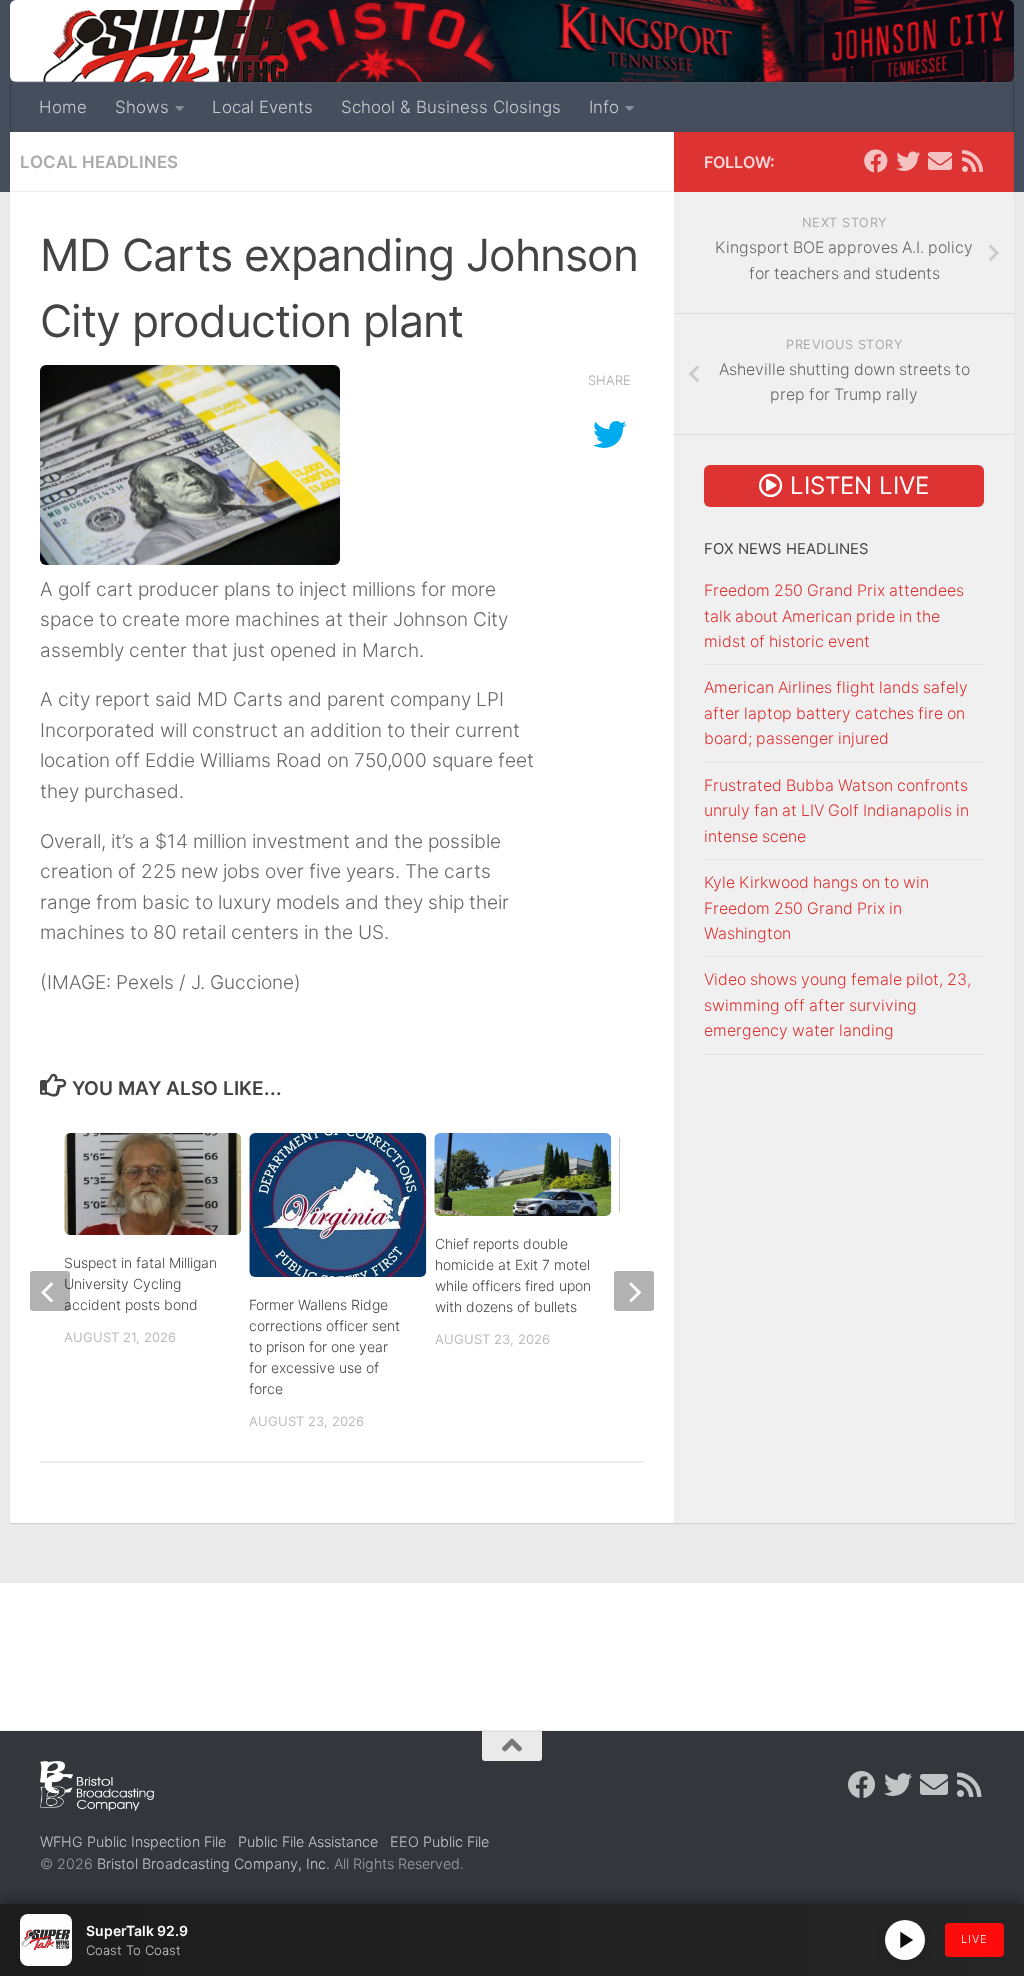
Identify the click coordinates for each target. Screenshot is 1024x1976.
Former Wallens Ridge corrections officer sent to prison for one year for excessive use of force (324, 1346)
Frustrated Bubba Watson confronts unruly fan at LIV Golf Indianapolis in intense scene (836, 811)
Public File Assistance (308, 1841)
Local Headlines (99, 162)
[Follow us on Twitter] (908, 161)
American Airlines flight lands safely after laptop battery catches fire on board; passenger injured (836, 713)
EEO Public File (439, 1841)
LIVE (974, 1939)
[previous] (50, 1291)
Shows (142, 107)
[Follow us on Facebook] (876, 161)
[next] (634, 1291)
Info (604, 107)
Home (63, 107)
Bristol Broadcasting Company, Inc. (213, 1863)
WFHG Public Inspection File (133, 1841)
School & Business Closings (451, 107)
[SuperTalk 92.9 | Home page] (166, 60)
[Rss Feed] (972, 161)
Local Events (262, 107)
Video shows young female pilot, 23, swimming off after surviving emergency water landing (837, 1005)
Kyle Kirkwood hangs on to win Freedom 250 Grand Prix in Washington (816, 908)
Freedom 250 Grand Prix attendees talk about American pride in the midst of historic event (834, 616)
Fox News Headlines (786, 549)
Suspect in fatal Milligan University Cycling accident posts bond (140, 1283)
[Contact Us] (940, 161)
